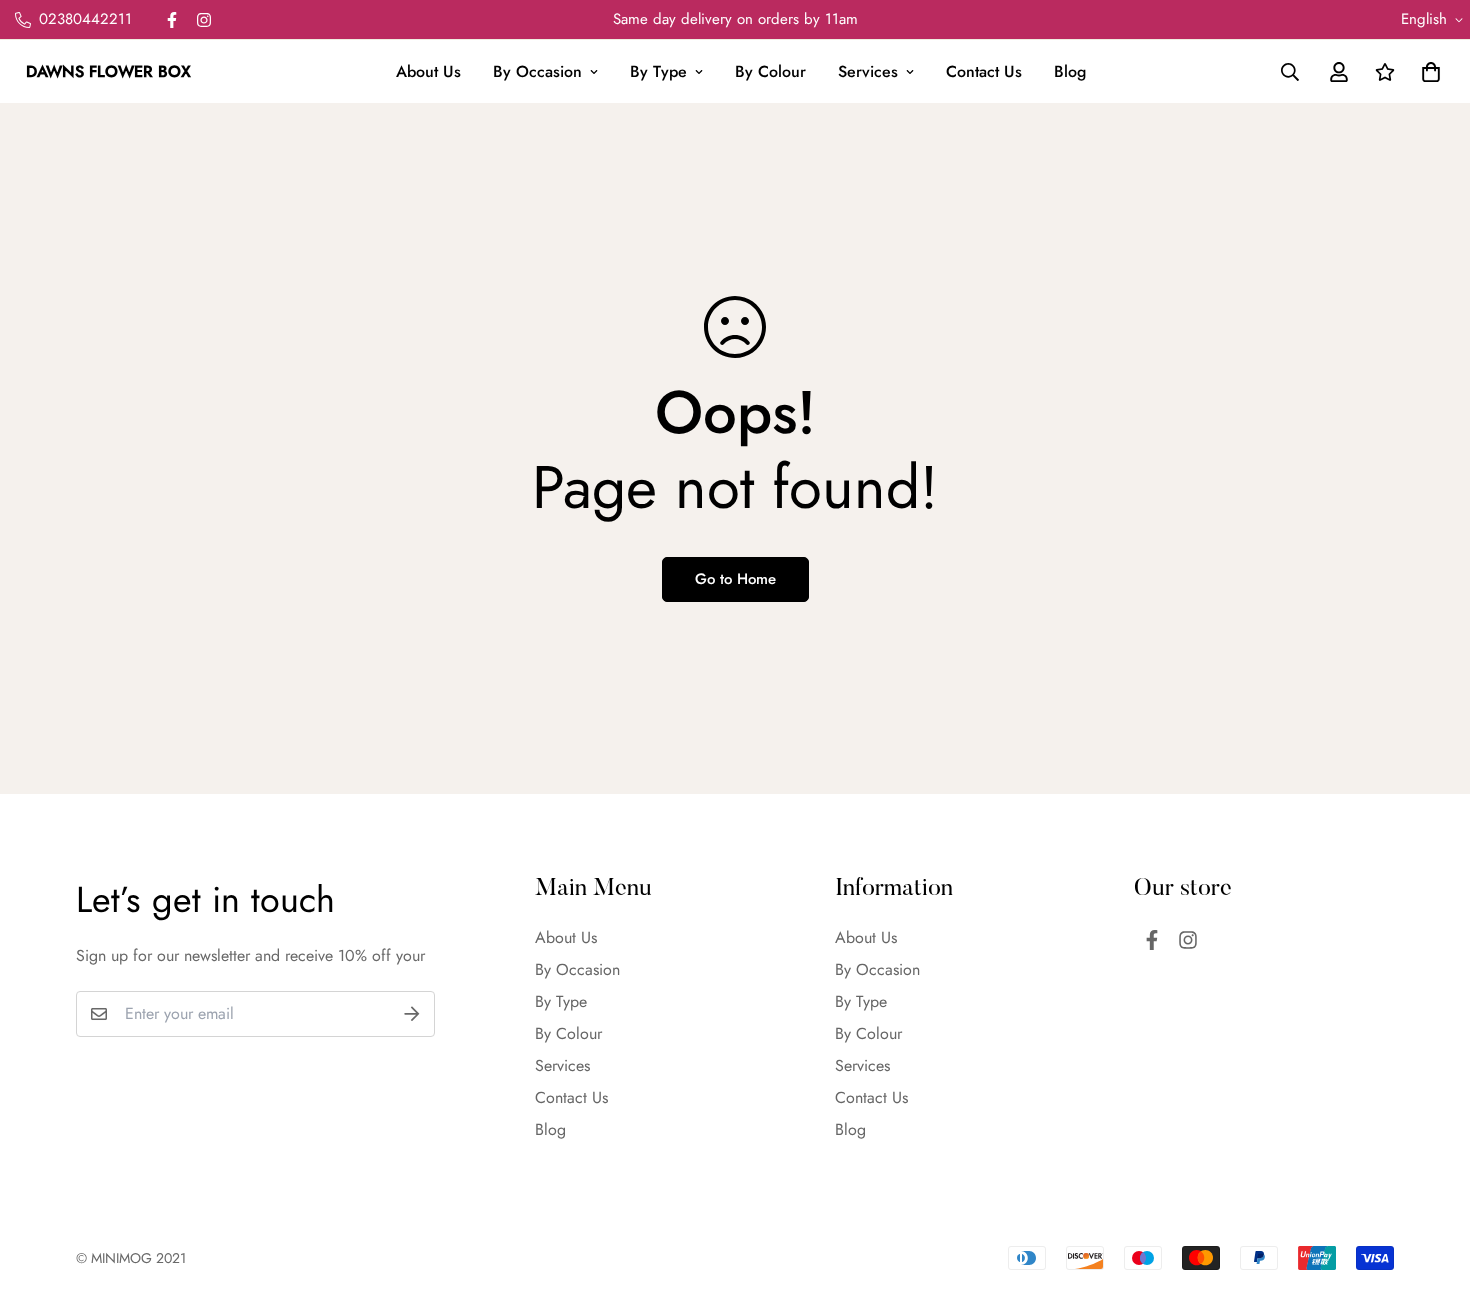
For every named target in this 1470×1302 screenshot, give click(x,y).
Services (868, 71)
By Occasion (537, 71)
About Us (428, 71)
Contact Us (984, 71)
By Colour (770, 71)
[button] (1427, 72)
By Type (658, 71)
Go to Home (735, 579)
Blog (1070, 71)
